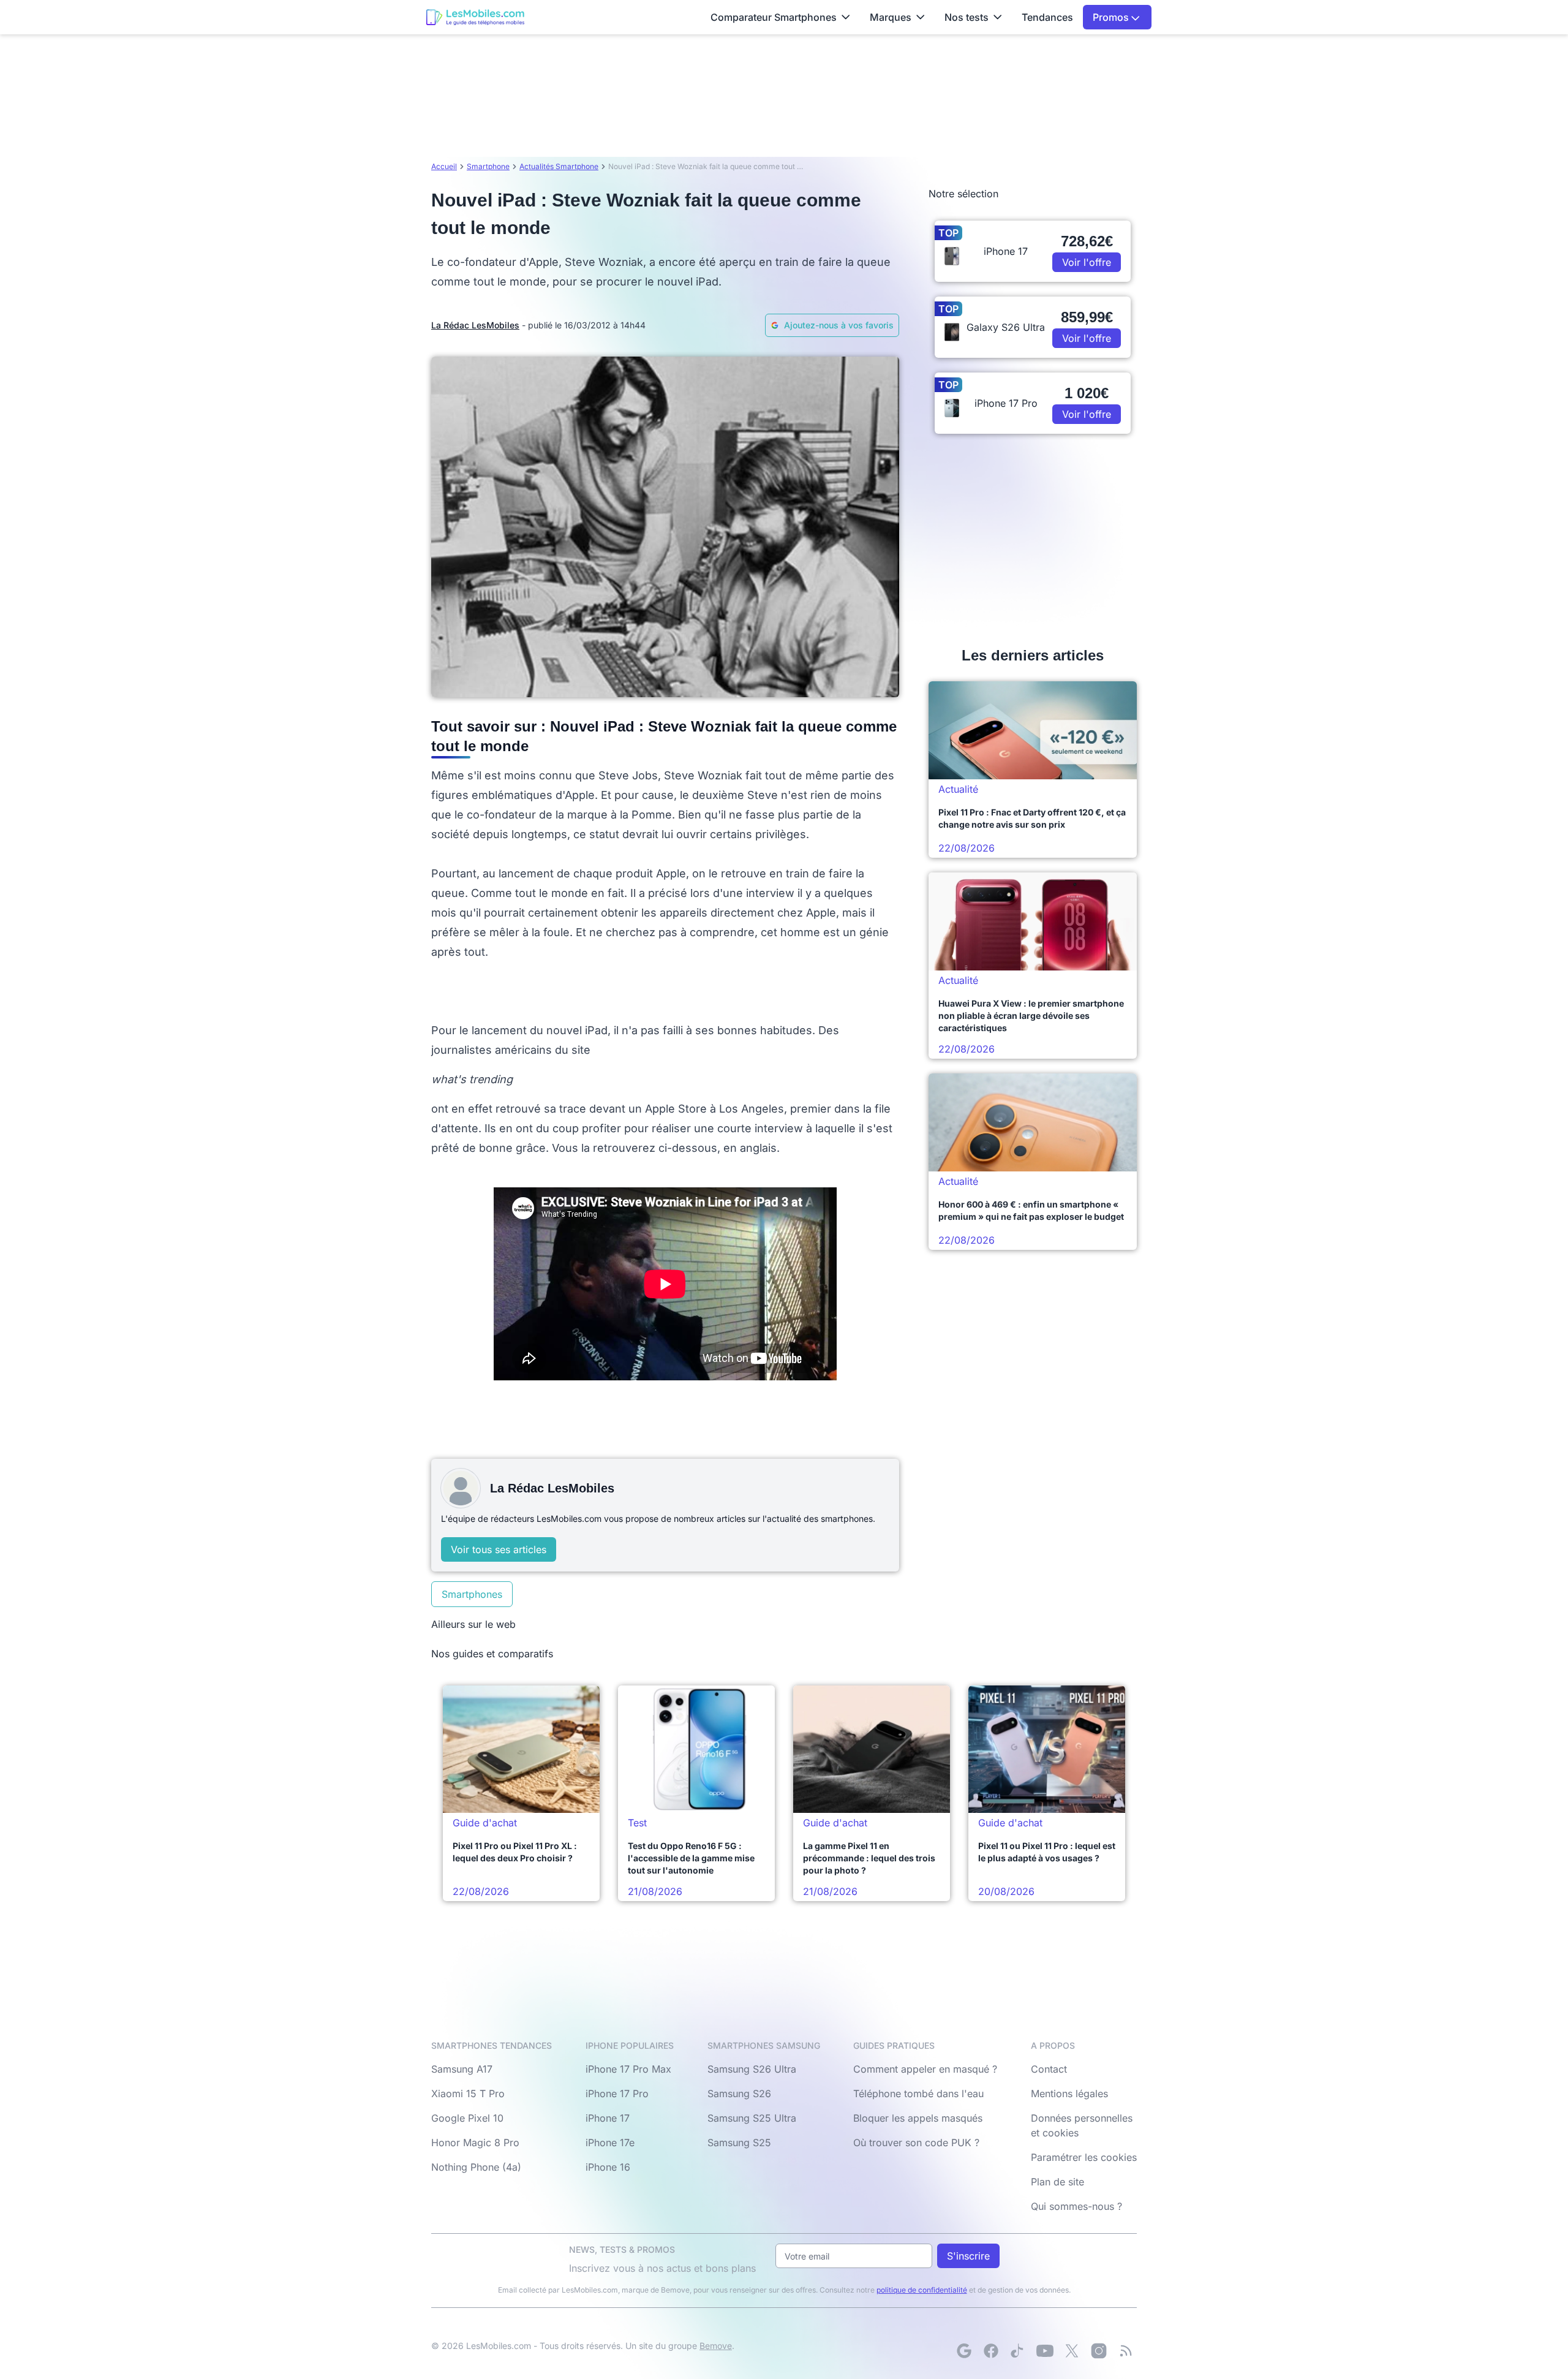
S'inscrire (968, 2256)
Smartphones (472, 1594)
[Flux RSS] (1126, 2351)
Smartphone (488, 166)
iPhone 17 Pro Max (628, 2069)
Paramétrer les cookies (1084, 2157)
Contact (1049, 2069)
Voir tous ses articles (499, 1549)
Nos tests (967, 17)
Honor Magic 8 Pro (475, 2143)
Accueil (444, 166)
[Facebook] (991, 2351)
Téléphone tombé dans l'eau (918, 2093)
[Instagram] (1099, 2351)
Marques (891, 17)
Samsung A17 (462, 2069)
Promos (1112, 17)
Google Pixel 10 (467, 2118)
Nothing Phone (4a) (476, 2167)
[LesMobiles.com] (475, 17)
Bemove (716, 2346)
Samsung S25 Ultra (752, 2118)
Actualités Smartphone (559, 166)
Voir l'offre (1087, 262)
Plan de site (1057, 2182)
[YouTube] (1045, 2351)
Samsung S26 (739, 2093)
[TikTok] (1018, 2351)
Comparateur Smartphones (774, 17)
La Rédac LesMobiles (475, 325)
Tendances (1047, 17)
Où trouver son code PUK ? (916, 2143)
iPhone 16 (608, 2167)
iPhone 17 (608, 2118)
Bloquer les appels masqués (918, 2118)
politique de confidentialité (922, 2290)
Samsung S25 (739, 2143)
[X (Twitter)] (1072, 2351)
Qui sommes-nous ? (1076, 2206)
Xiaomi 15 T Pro (468, 2093)
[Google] (964, 2351)
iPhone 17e (610, 2143)
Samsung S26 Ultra (752, 2069)
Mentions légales (1069, 2093)
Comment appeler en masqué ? (925, 2069)
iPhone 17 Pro (617, 2093)
